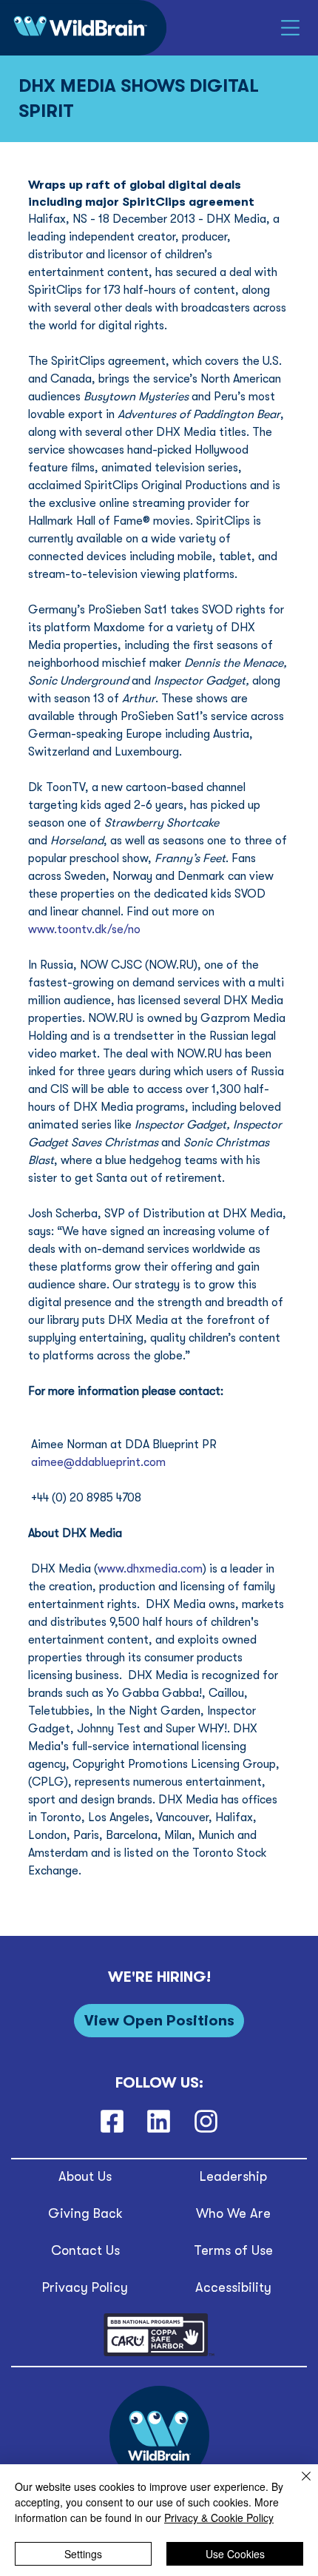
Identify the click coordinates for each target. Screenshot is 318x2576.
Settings (83, 2554)
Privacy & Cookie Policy (219, 2518)
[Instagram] (206, 2121)
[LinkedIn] (159, 2121)
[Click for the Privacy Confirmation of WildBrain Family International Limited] (159, 2354)
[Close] (297, 2485)
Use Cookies (235, 2554)
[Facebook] (112, 2121)
